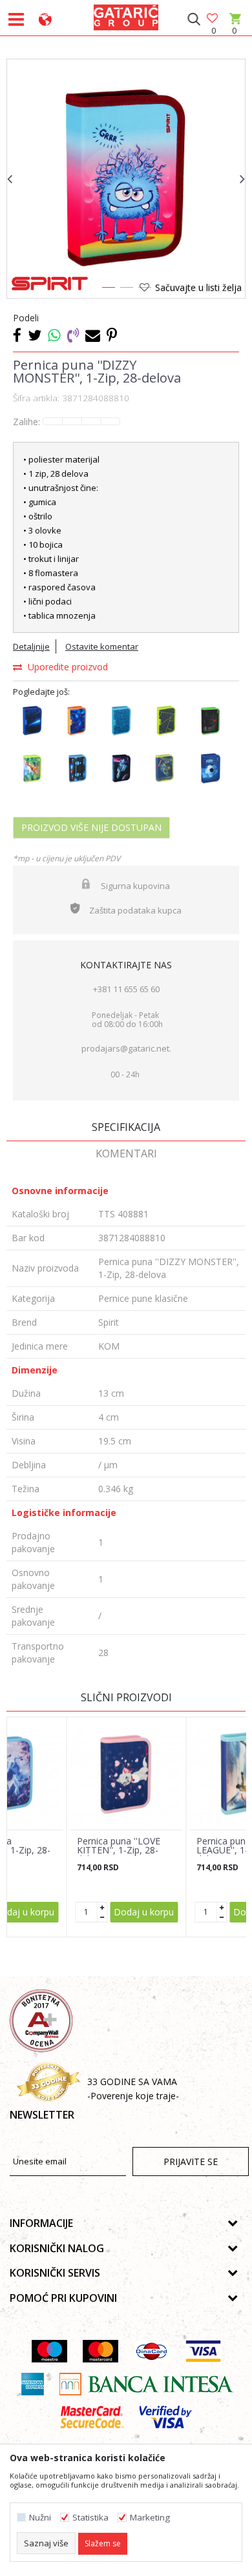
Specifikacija (126, 1127)
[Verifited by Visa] (166, 2417)
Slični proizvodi (126, 1697)
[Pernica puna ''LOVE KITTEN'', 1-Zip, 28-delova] (127, 1773)
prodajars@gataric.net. (126, 1048)
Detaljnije (31, 646)
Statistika (90, 2518)
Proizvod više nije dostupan (91, 827)
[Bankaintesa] (147, 2384)
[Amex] (31, 2384)
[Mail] (93, 335)
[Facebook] (17, 335)
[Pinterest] (112, 335)
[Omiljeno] (213, 19)
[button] (194, 19)
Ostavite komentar (102, 646)
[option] (126, 178)
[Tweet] (35, 335)
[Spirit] (50, 284)
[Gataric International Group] (126, 15)
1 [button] (108, 290)
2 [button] (126, 290)
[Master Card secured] (92, 2417)
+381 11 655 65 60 (126, 989)
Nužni (40, 2518)
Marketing (150, 2518)
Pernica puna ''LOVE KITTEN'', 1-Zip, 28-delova (119, 1850)
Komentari (126, 1153)
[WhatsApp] (54, 335)
